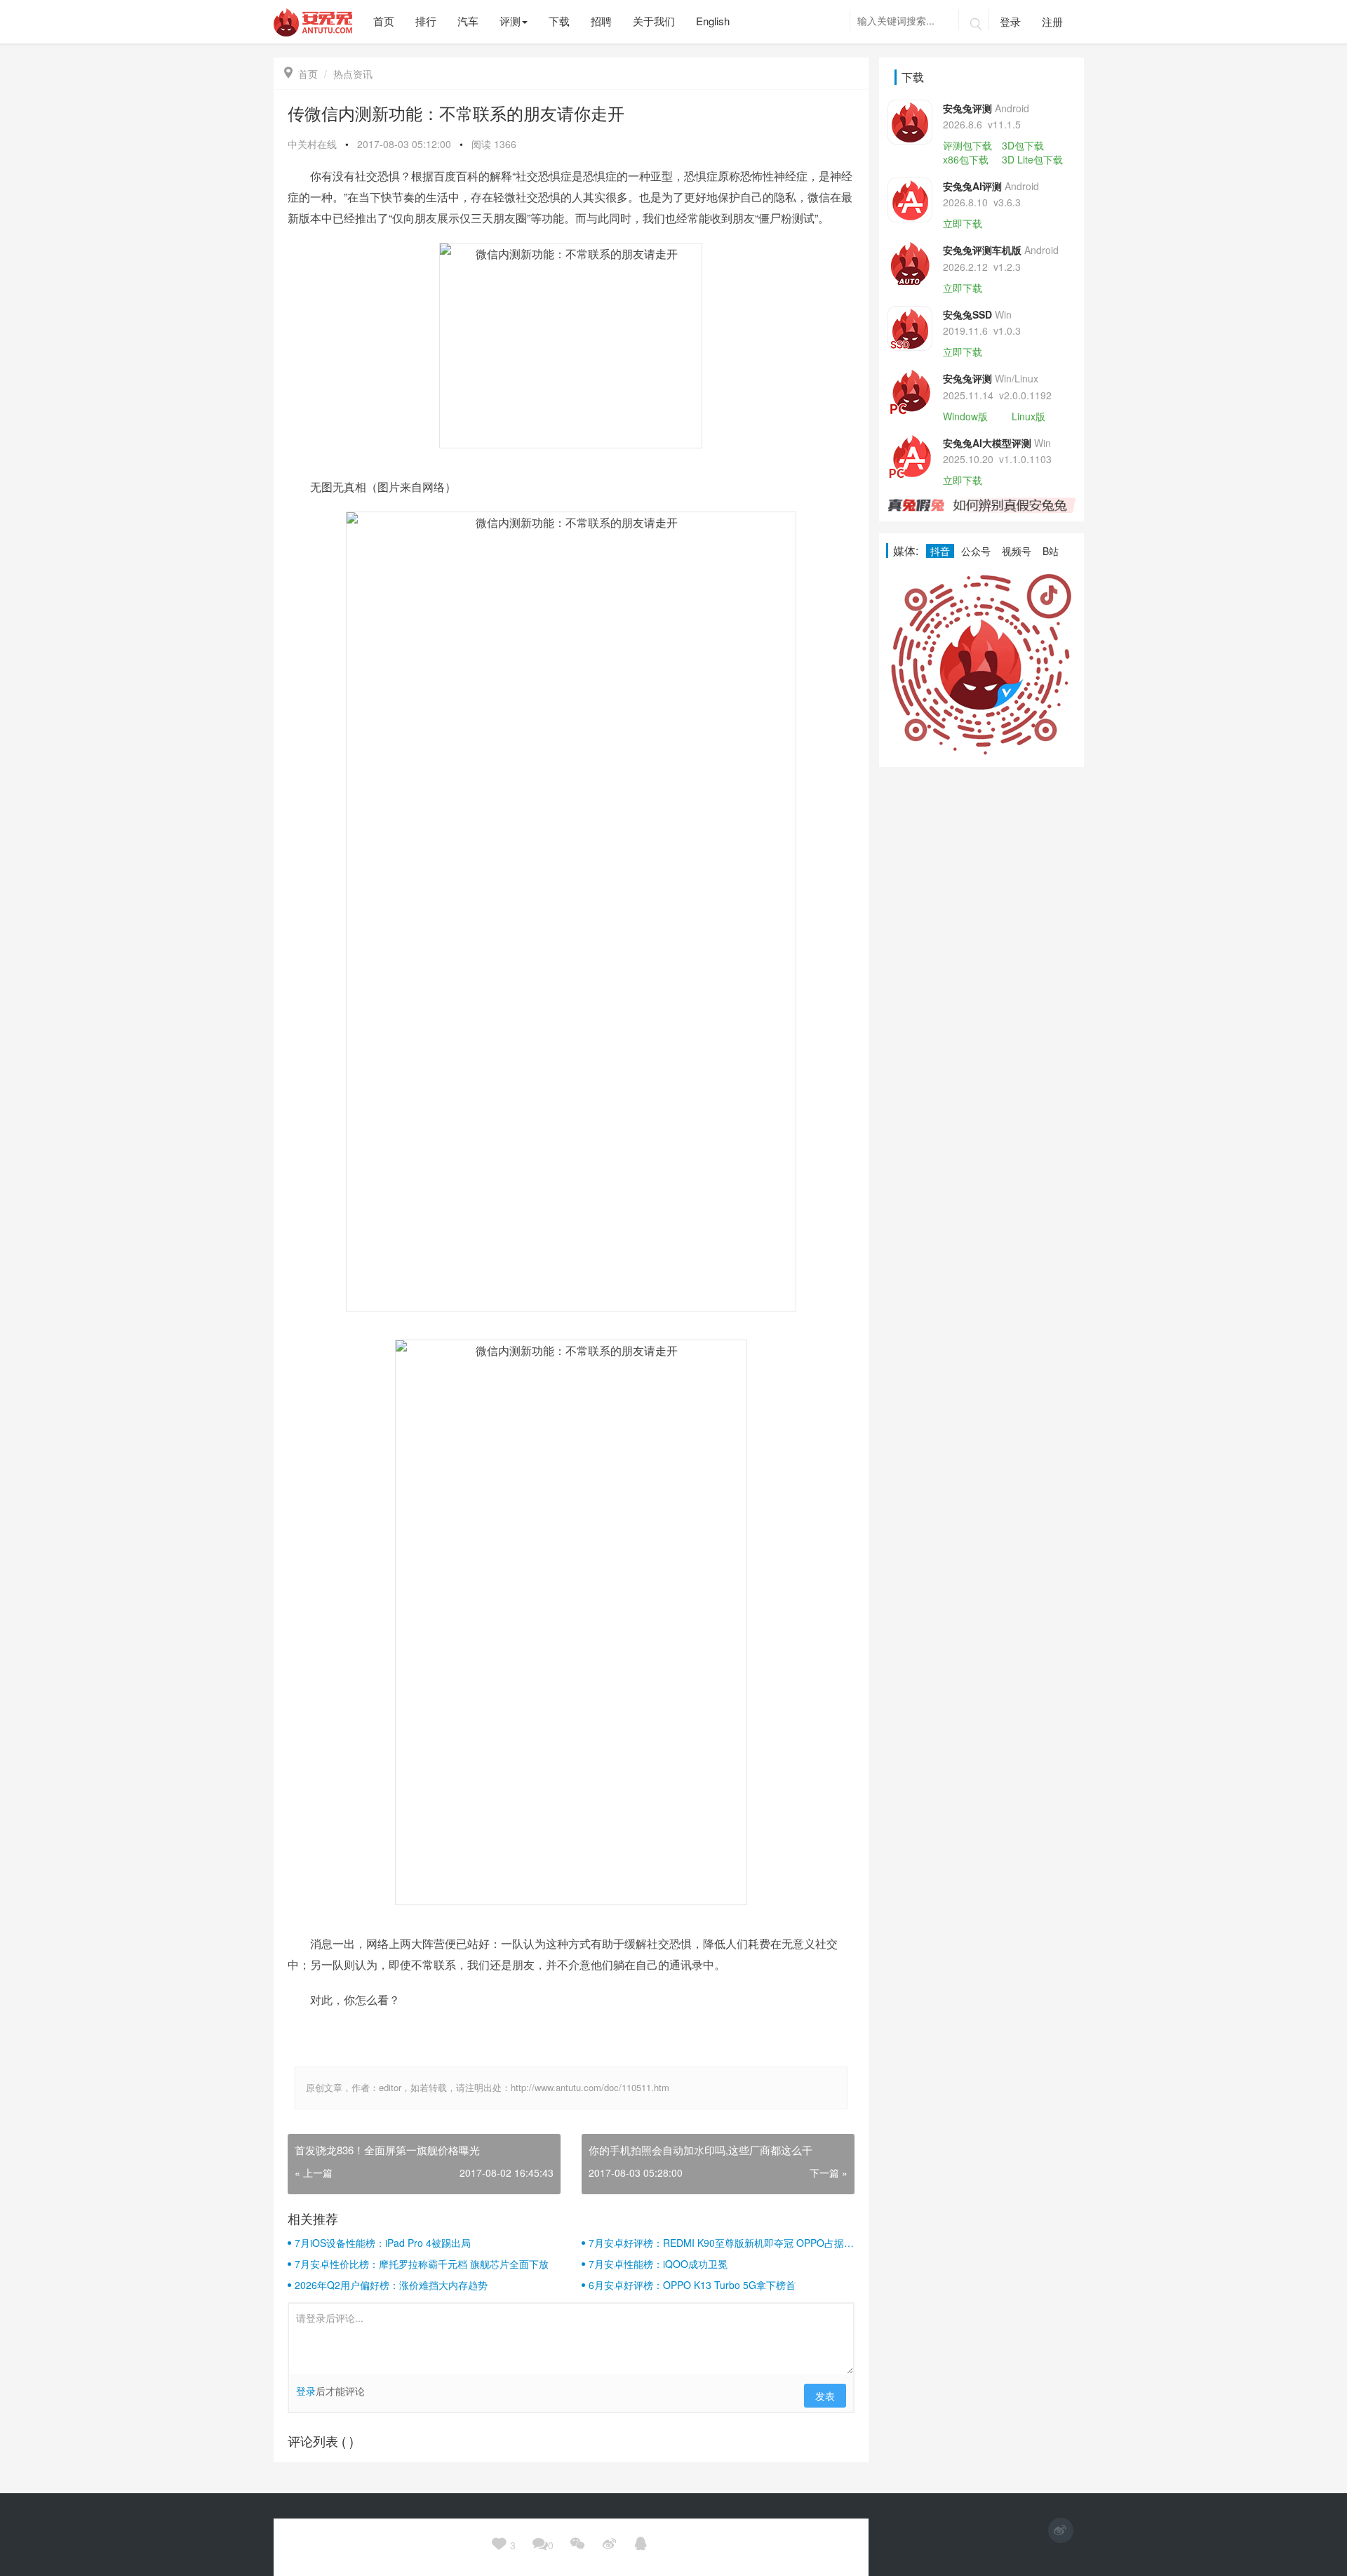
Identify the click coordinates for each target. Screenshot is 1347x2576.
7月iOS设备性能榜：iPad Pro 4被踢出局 (383, 2243)
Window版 (965, 416)
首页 (301, 74)
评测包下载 (967, 145)
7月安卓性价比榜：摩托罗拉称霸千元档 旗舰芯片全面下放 (422, 2264)
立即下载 (963, 223)
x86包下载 (966, 159)
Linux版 (1028, 416)
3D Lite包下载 (1032, 159)
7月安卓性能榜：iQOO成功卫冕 (658, 2264)
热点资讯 (353, 74)
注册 (1052, 21)
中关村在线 (312, 144)
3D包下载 (1023, 145)
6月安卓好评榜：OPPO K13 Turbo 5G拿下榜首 (692, 2285)
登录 (1010, 21)
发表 (825, 2396)
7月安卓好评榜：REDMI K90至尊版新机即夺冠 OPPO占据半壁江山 (721, 2243)
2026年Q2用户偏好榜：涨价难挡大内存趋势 (391, 2285)
